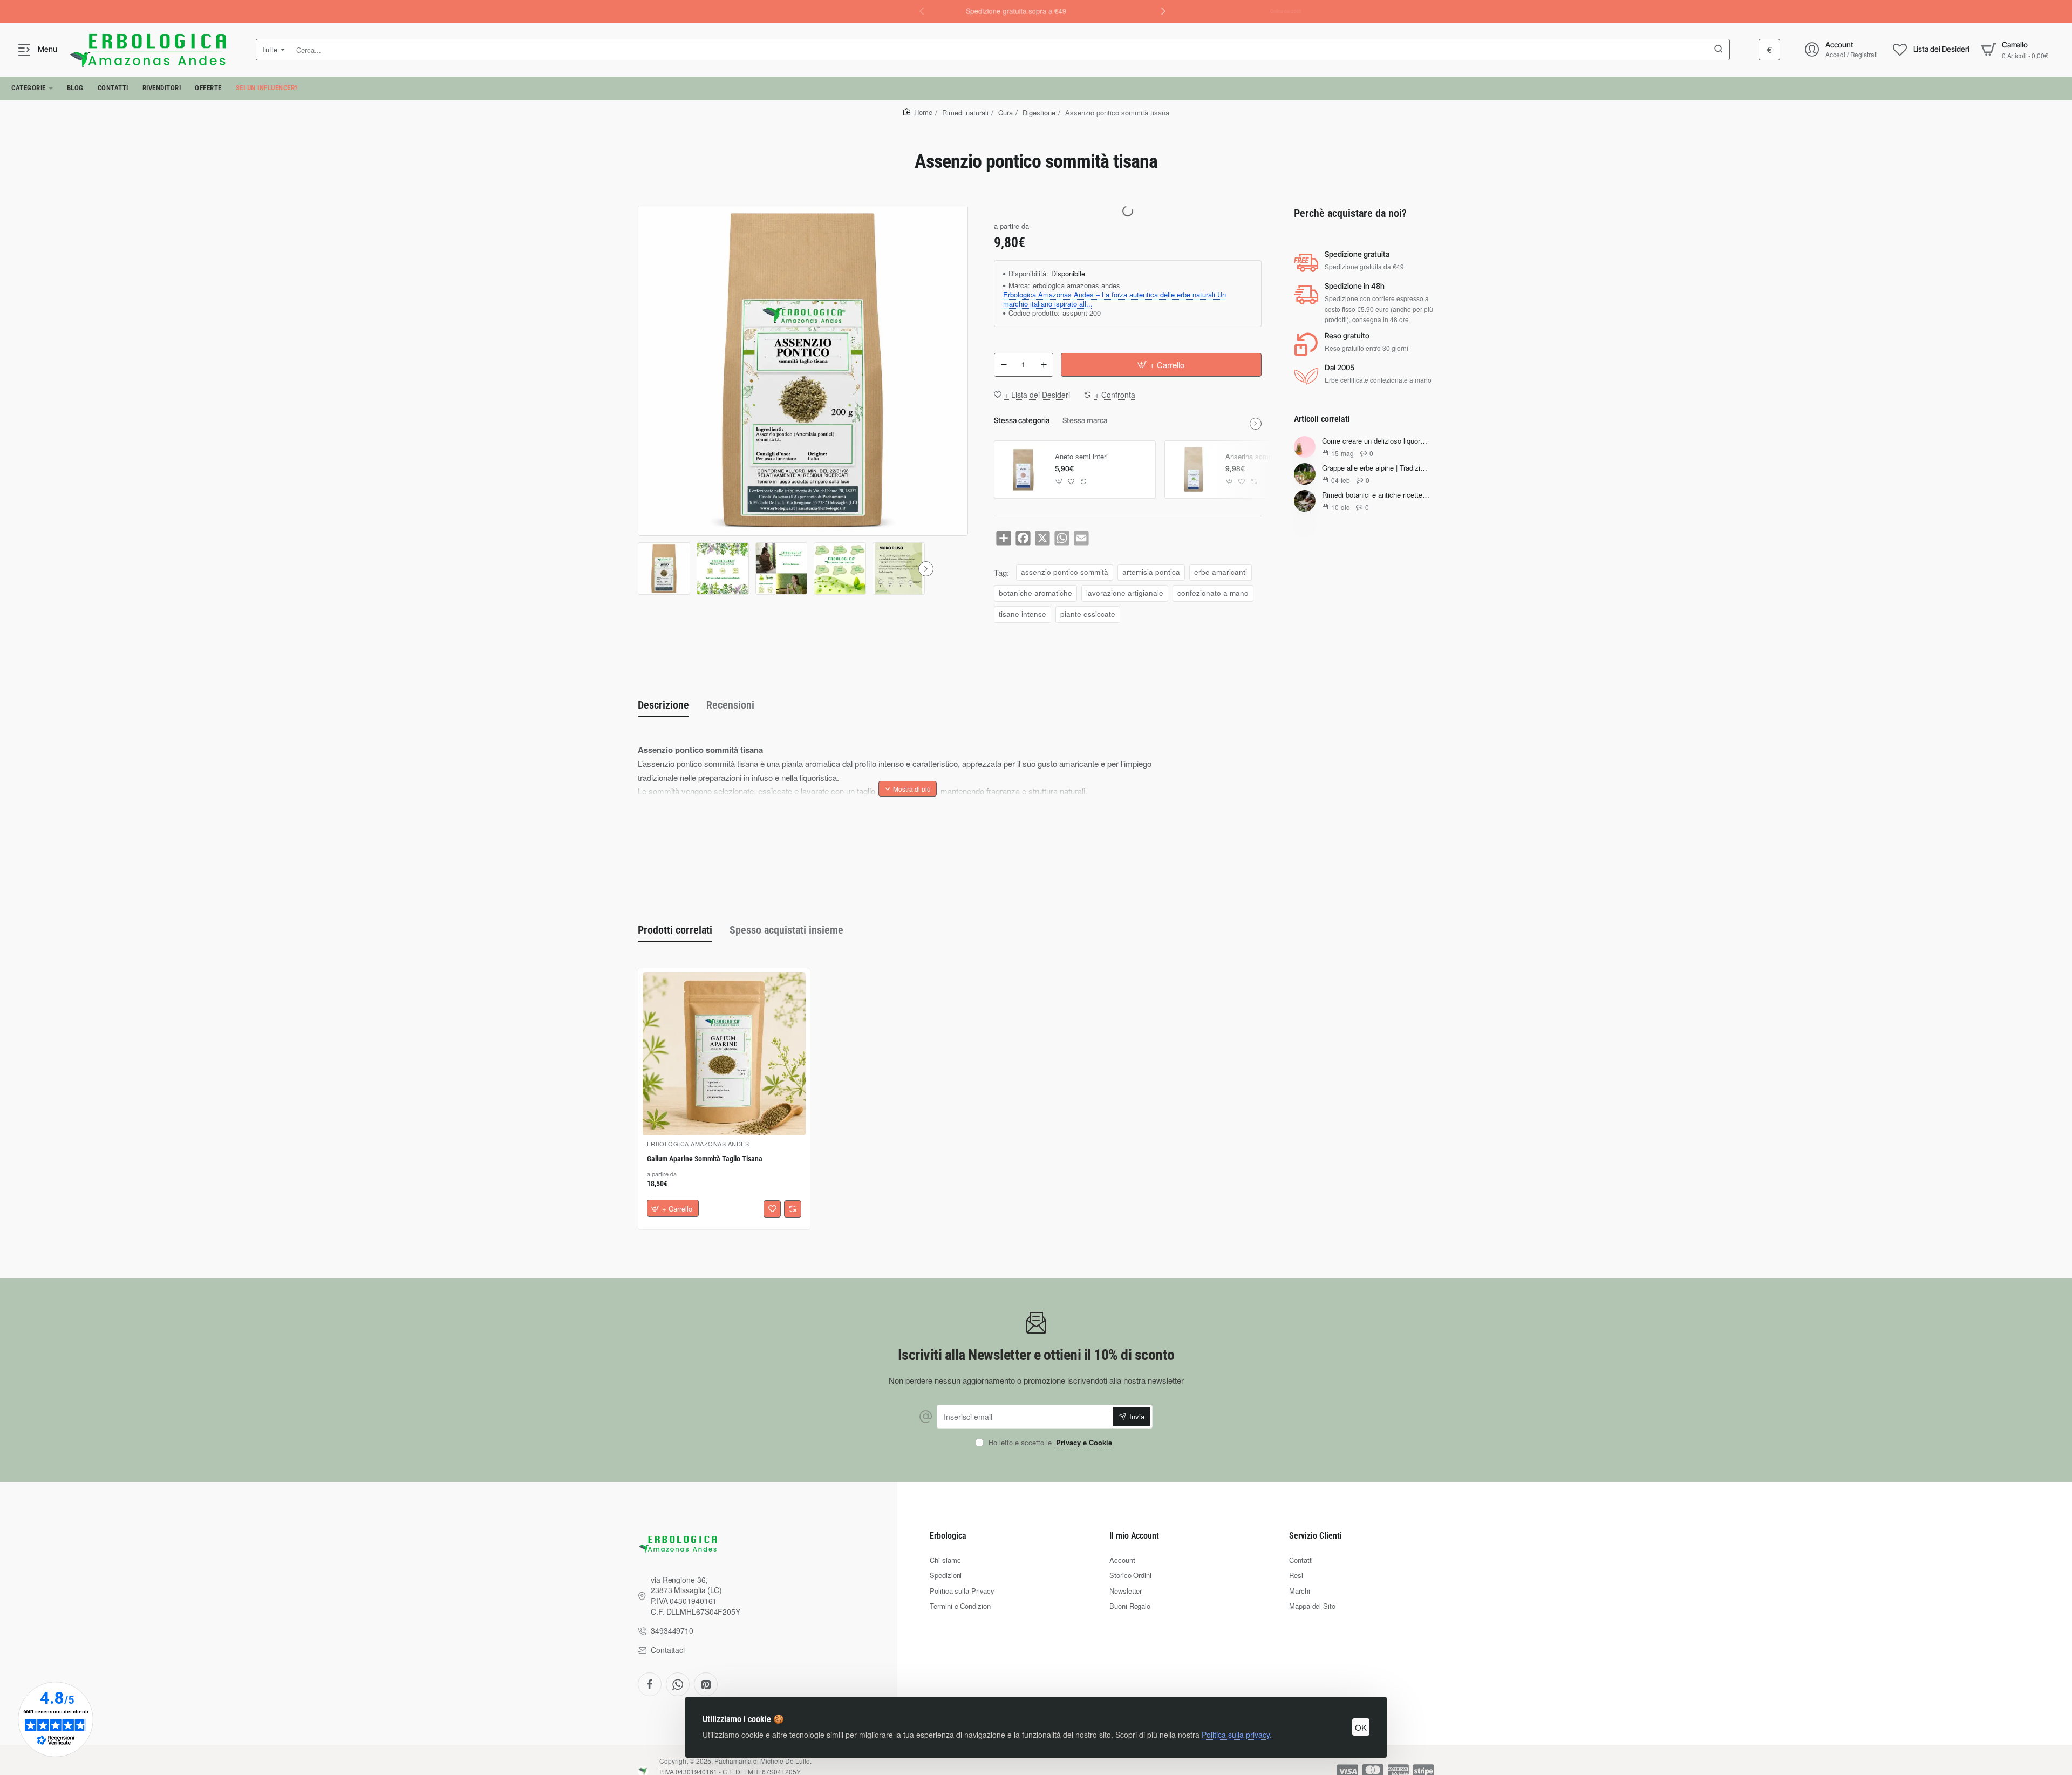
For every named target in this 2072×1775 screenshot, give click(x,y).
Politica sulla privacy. (1237, 1735)
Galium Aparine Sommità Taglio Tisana (705, 1159)
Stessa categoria (1022, 420)
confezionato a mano (1213, 593)
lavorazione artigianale (1125, 593)
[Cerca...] (1719, 50)
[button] (1163, 11)
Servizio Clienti (1316, 1536)
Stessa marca (1085, 420)
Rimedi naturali (965, 113)
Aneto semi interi (1081, 457)
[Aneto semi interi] (1023, 470)
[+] (1044, 365)
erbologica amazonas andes (1076, 286)
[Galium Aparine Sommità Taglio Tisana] (724, 1054)
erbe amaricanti (1221, 572)
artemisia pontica (1151, 572)
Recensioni (730, 705)
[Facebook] (650, 1684)
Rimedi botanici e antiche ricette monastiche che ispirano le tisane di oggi (1376, 496)
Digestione (1039, 113)
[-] (1004, 365)
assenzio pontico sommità (1065, 572)
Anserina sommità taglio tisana (1272, 457)
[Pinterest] (706, 1684)
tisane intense (1023, 614)
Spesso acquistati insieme (786, 930)
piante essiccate (1088, 614)
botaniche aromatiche (1035, 593)
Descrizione (663, 705)
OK (1361, 1727)
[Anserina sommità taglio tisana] (1194, 470)
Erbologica (948, 1536)
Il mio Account (1134, 1536)
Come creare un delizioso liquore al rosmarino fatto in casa (1376, 442)
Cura (1006, 113)
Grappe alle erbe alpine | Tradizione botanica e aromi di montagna (1376, 469)
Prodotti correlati (675, 930)
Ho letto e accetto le (1049, 1443)
